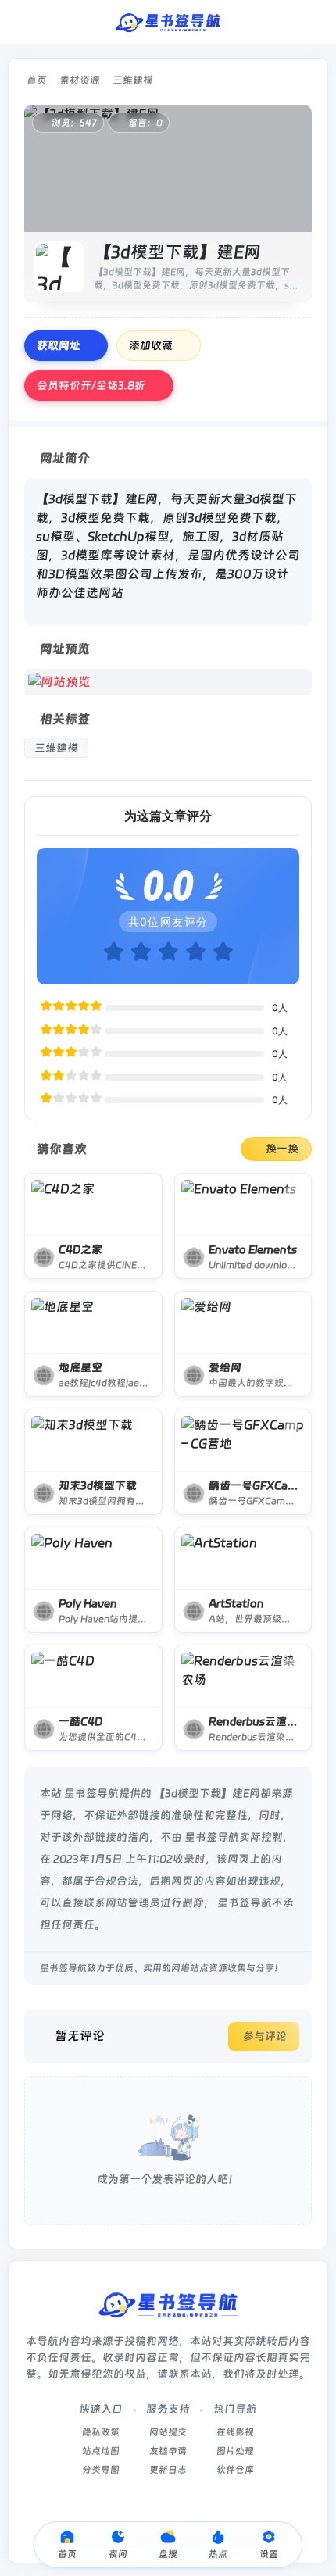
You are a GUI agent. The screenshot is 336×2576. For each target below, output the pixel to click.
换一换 (282, 1149)
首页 (37, 80)
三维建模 (133, 80)
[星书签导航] (168, 22)
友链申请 (168, 2451)
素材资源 (80, 80)
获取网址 (59, 345)
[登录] (315, 22)
